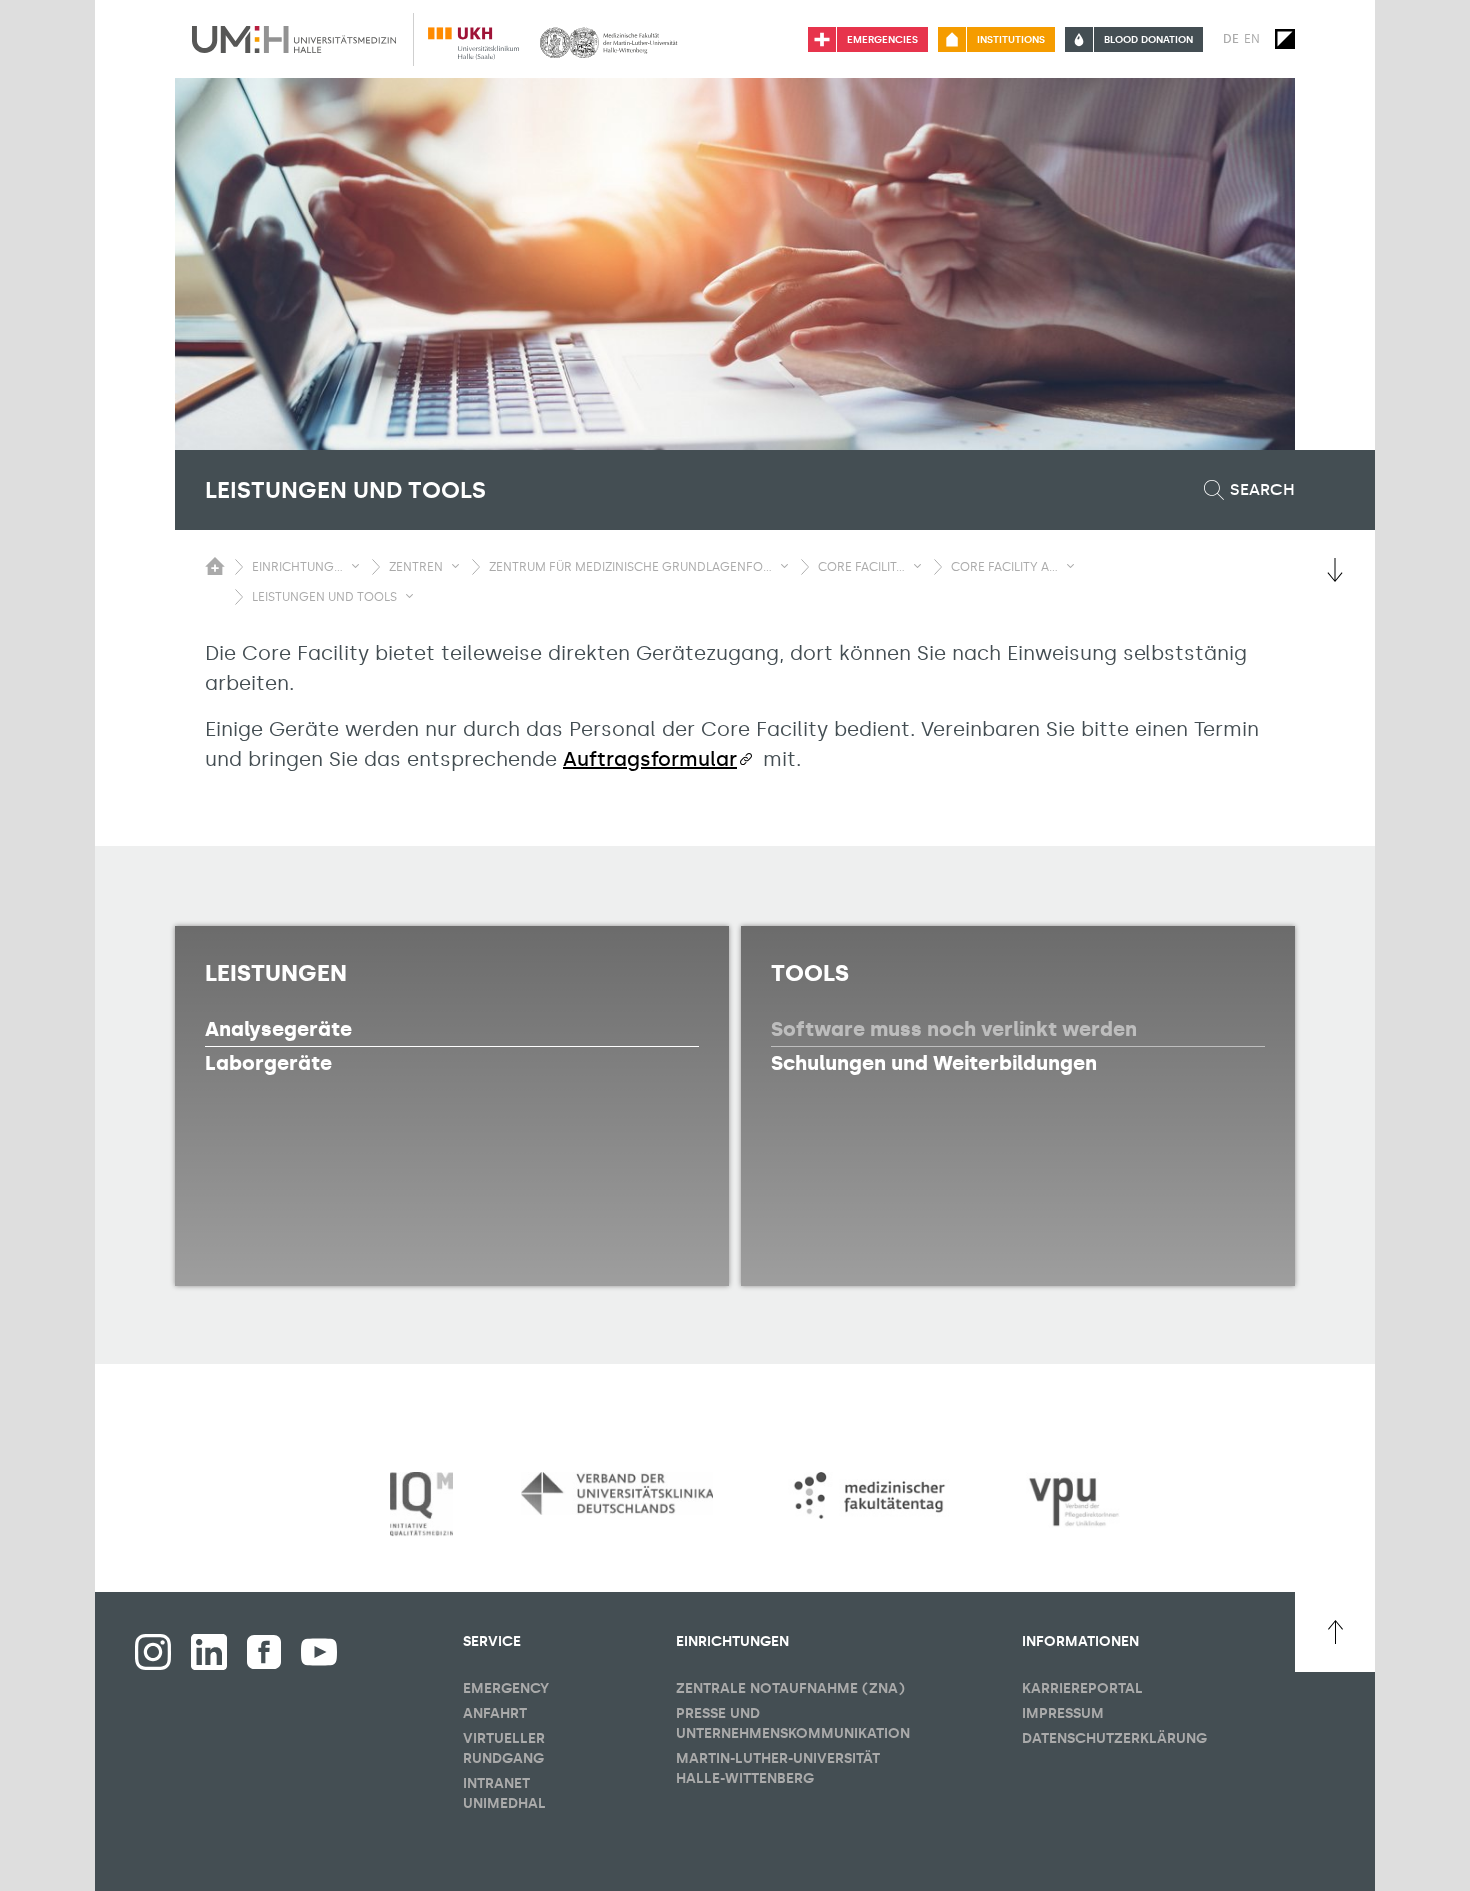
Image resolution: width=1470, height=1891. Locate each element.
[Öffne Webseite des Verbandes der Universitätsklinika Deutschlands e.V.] (617, 1493)
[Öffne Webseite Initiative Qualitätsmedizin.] (421, 1504)
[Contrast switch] (1285, 39)
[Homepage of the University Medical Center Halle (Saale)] (294, 39)
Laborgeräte (268, 1063)
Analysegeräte (278, 1029)
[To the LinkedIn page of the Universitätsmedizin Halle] (209, 1652)
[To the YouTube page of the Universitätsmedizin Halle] (319, 1652)
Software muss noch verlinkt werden (954, 1029)
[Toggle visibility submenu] (355, 566)
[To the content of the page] (1335, 570)
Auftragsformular (650, 759)
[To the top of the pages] (1335, 1632)
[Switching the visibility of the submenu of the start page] (215, 566)
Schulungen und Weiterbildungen (934, 1063)
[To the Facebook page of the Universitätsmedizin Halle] (153, 1652)
